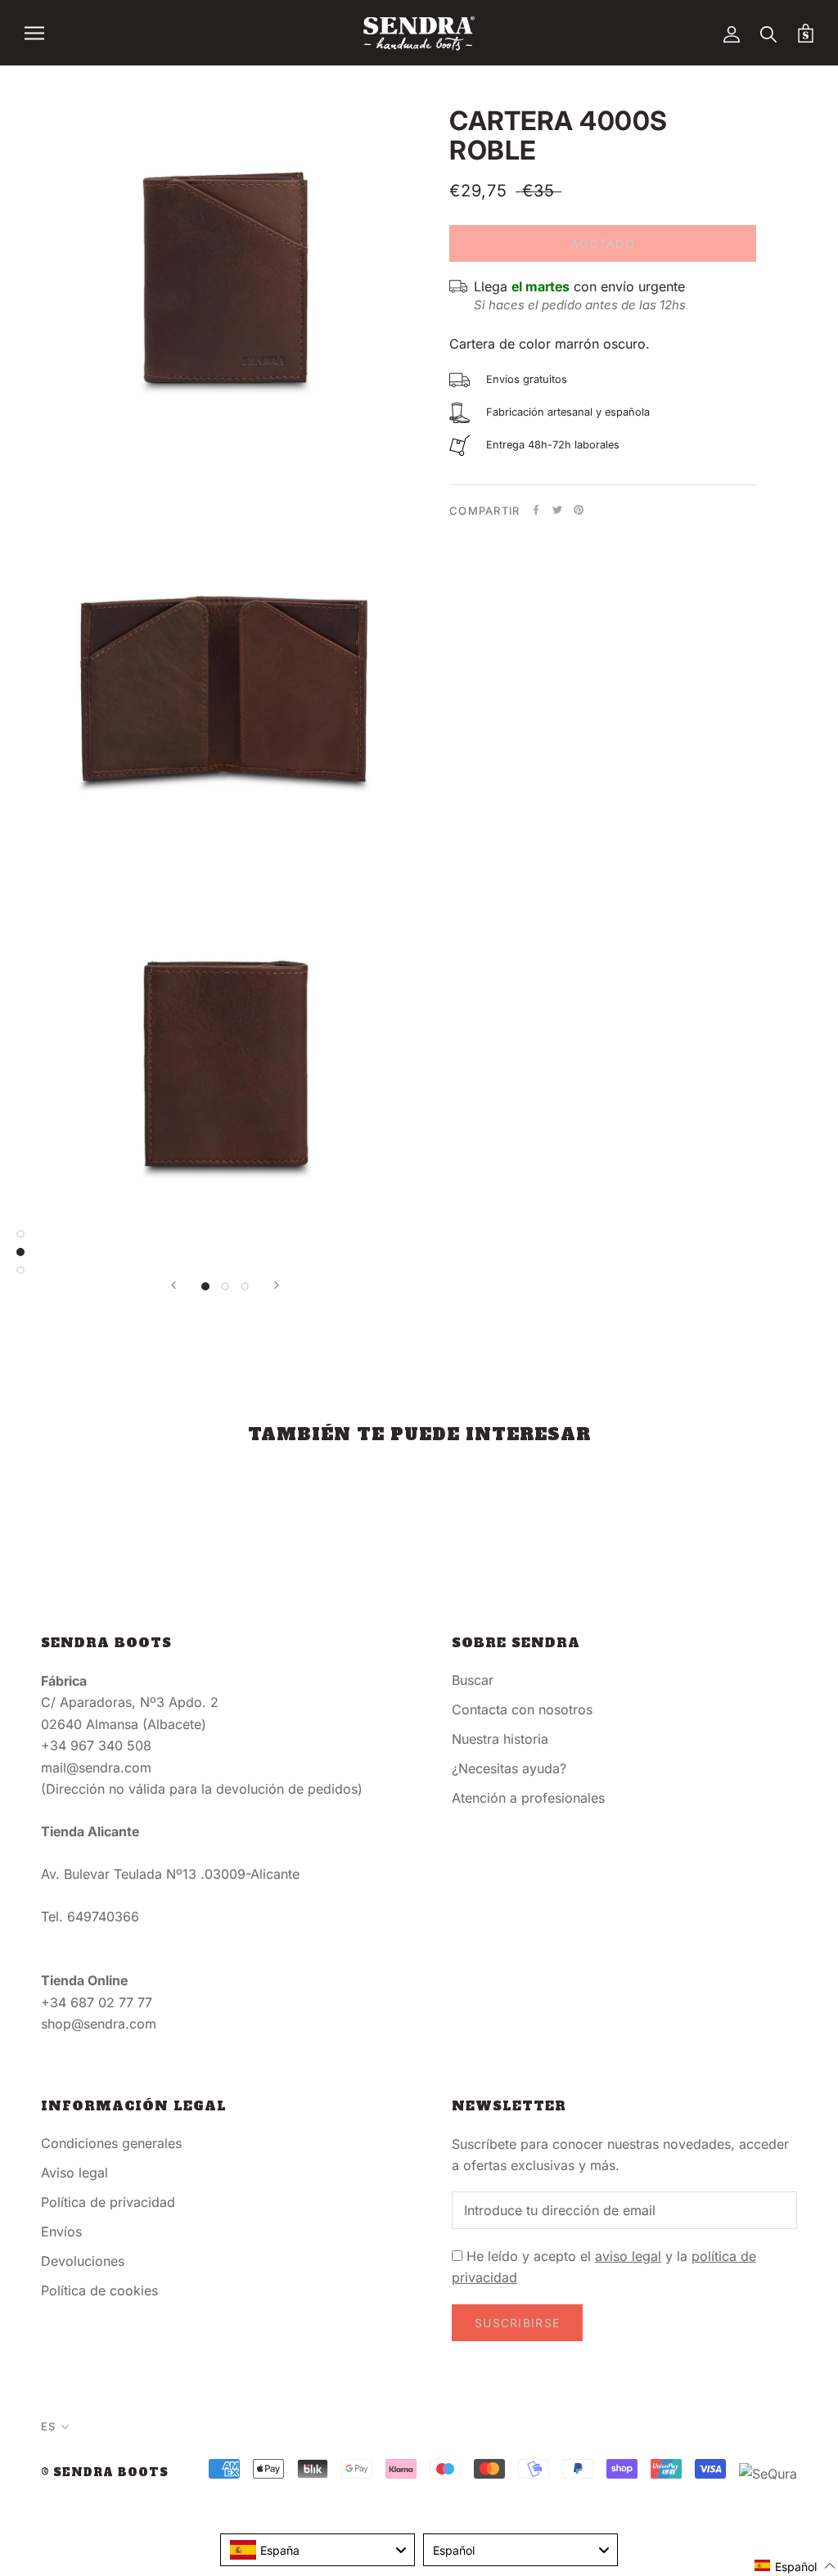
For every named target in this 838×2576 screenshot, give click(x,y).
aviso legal (628, 2256)
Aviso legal (74, 2173)
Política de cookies (99, 2290)
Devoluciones (83, 2261)
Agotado (603, 243)
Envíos (61, 2231)
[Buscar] (769, 33)
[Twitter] (557, 510)
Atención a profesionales (528, 1798)
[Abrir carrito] (806, 33)
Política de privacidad (108, 2202)
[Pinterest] (579, 510)
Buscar (473, 1680)
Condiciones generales (111, 2143)
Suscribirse (517, 2323)
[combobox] (318, 2550)
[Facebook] (536, 510)
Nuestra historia (500, 1739)
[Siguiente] (277, 1285)
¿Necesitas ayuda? (509, 1768)
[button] (795, 2566)
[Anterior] (173, 1285)
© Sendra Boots (105, 2472)
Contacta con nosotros (522, 1709)
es (48, 2426)
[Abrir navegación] (34, 33)
